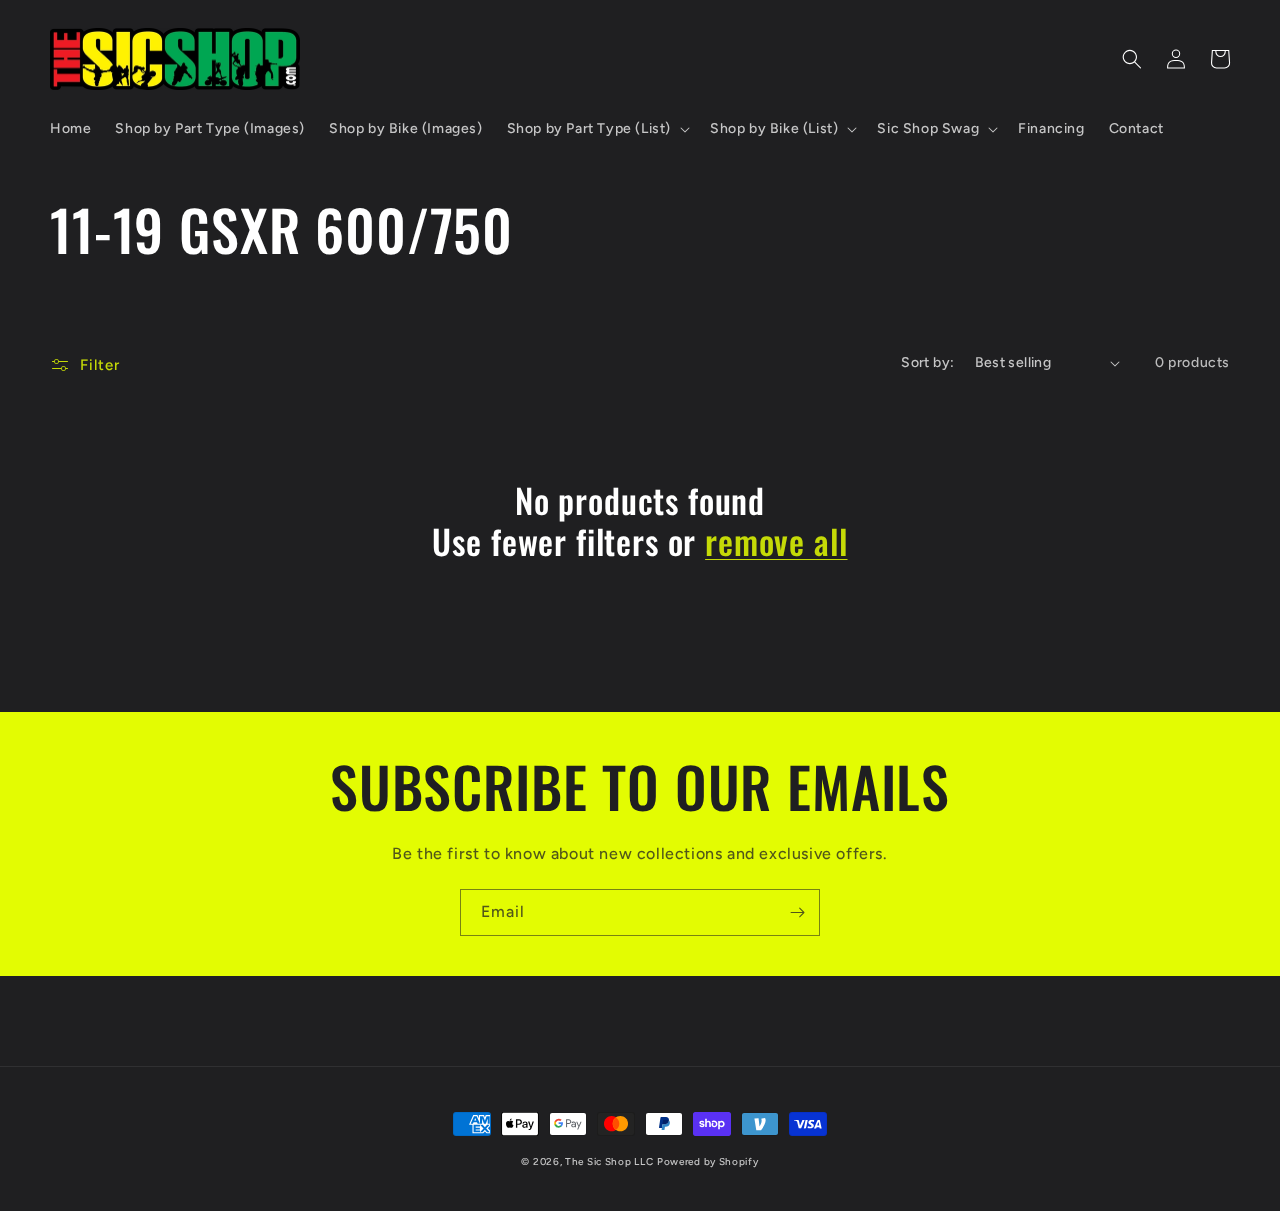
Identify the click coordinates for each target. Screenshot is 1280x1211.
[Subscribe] (797, 912)
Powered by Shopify (708, 1161)
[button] (596, 129)
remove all (776, 541)
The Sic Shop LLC (609, 1161)
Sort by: (927, 362)
